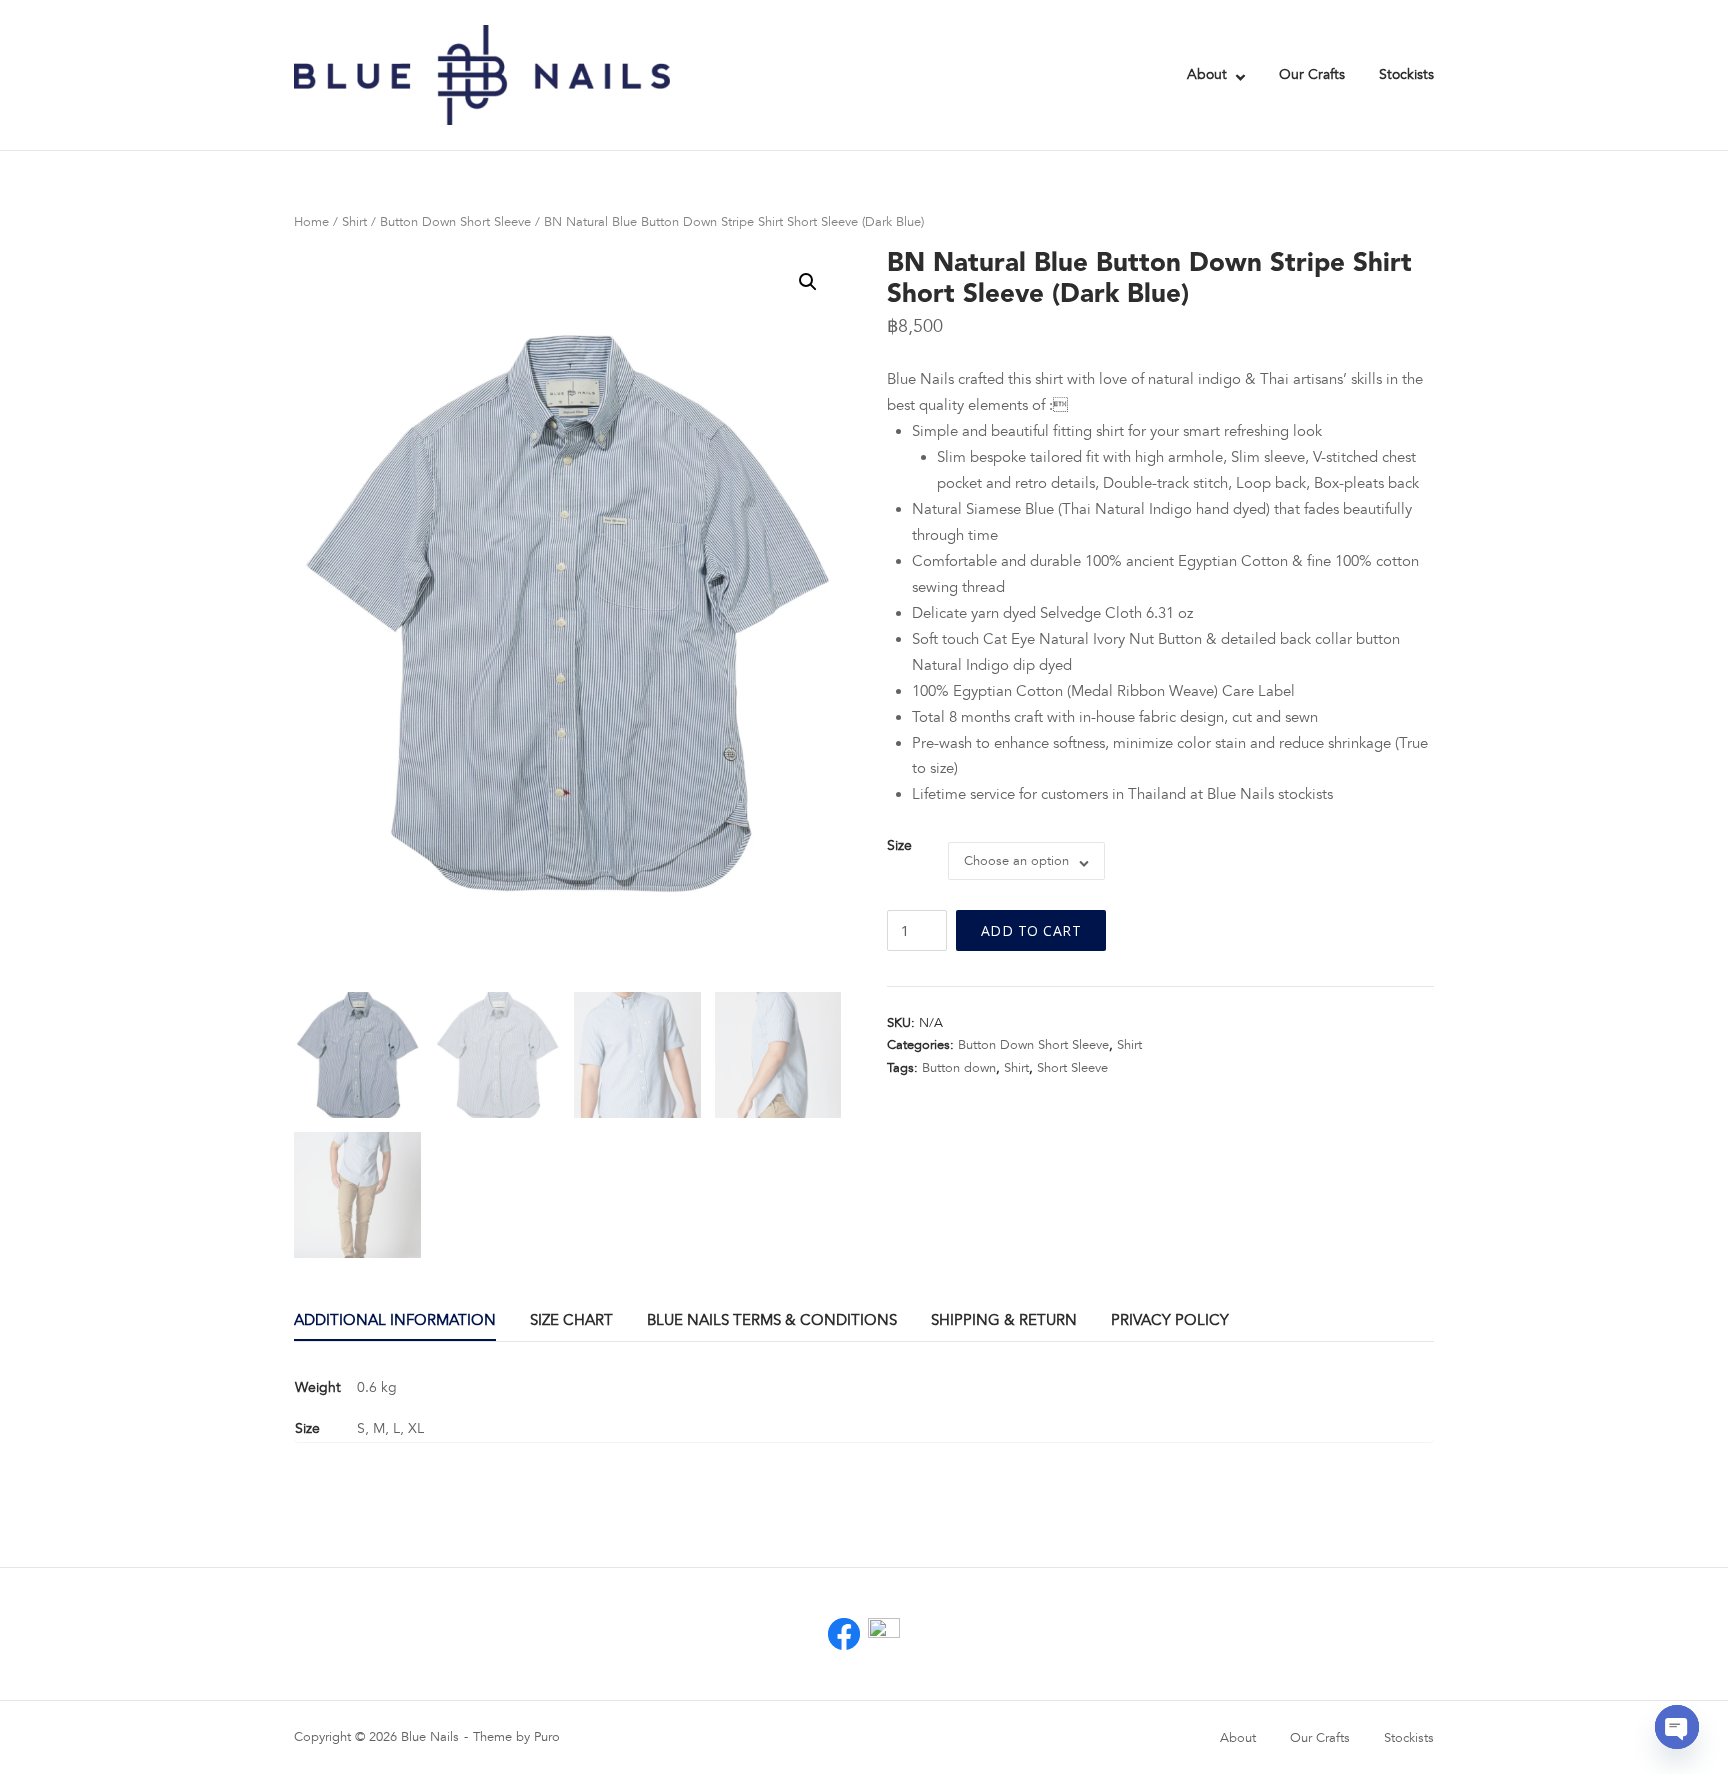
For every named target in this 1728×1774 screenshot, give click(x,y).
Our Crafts (1312, 74)
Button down (959, 1068)
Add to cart (1031, 930)
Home (311, 222)
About (1207, 74)
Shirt (354, 222)
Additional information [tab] (395, 1320)
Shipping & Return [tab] (1004, 1320)
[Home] (482, 74)
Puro (547, 1737)
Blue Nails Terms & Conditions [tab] (772, 1320)
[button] (808, 282)
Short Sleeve (1072, 1068)
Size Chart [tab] (571, 1320)
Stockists (1406, 74)
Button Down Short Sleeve (455, 222)
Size (899, 846)
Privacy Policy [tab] (1170, 1320)
